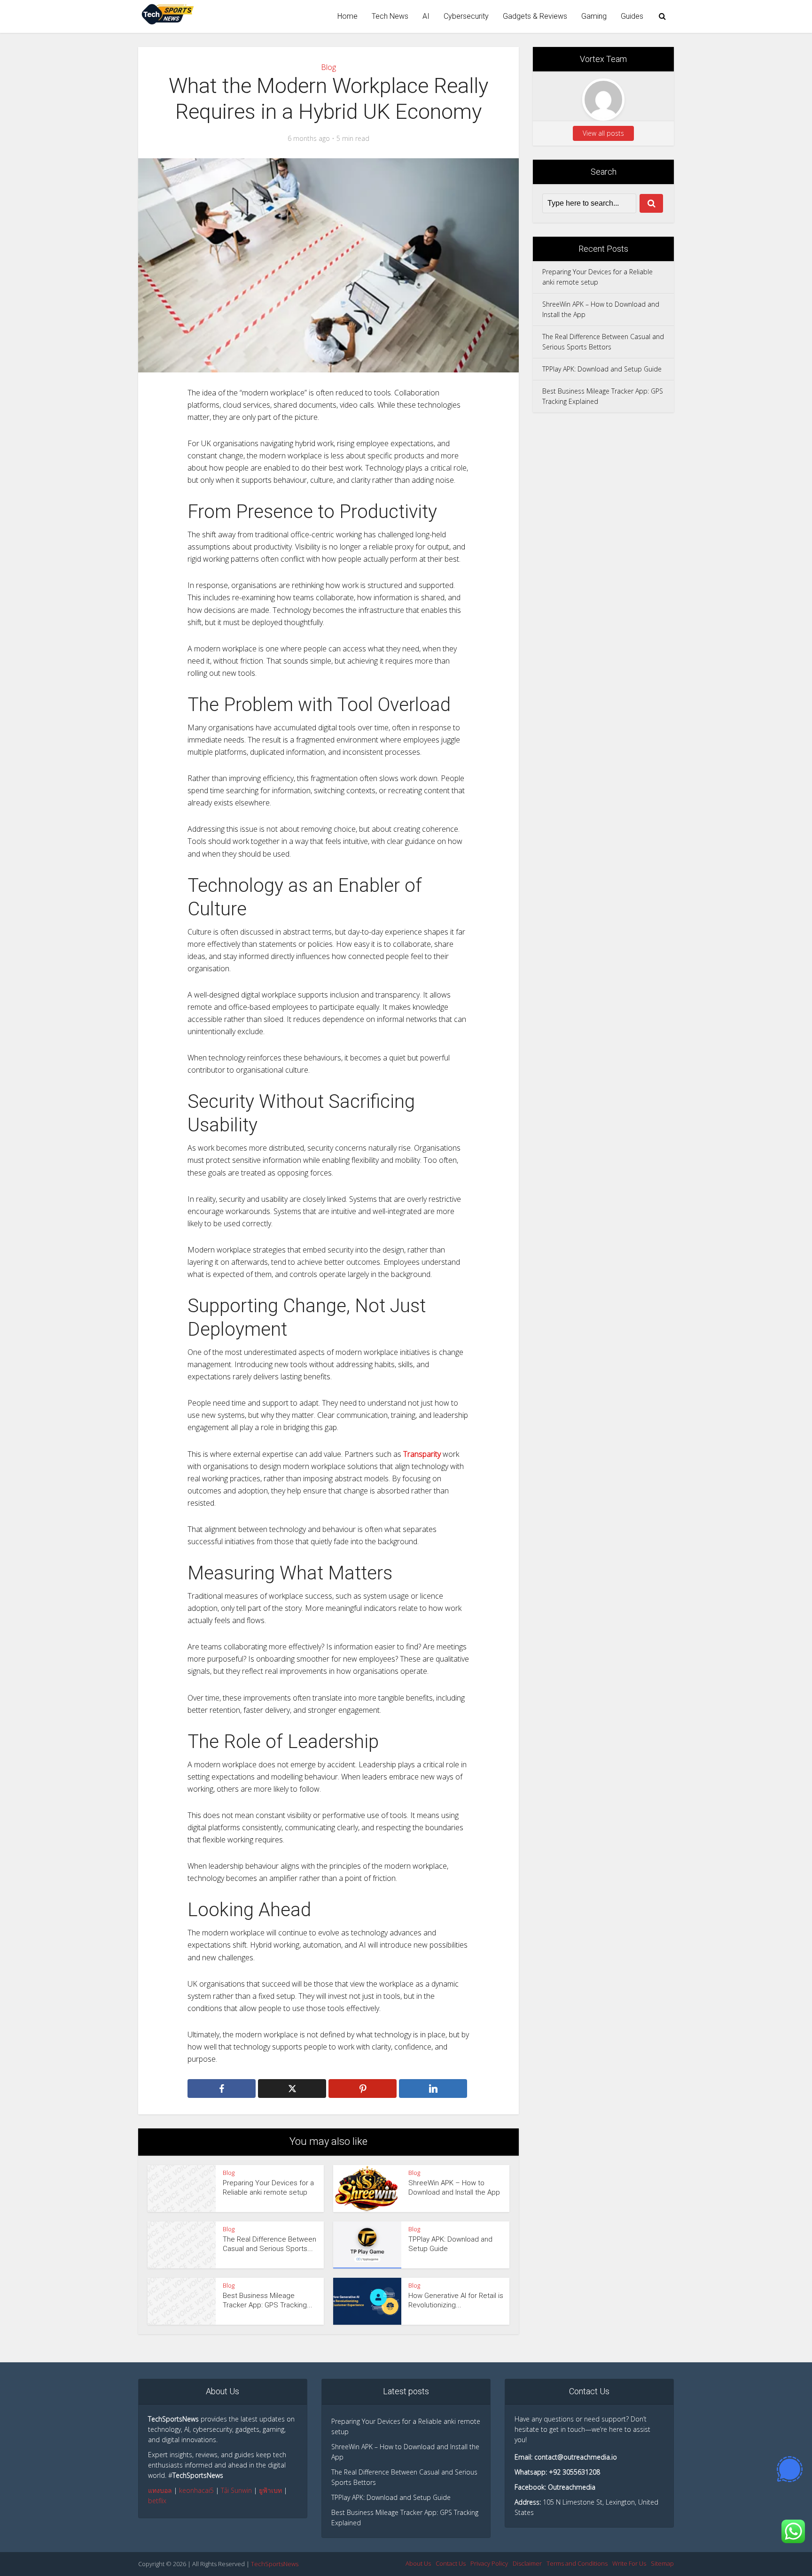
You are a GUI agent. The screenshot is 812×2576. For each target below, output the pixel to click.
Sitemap (662, 2563)
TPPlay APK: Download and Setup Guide (602, 369)
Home (347, 16)
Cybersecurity (466, 16)
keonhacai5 (196, 2490)
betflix (157, 2501)
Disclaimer (527, 2563)
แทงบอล (160, 2490)
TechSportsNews (275, 2564)
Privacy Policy (489, 2563)
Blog (328, 67)
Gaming (594, 16)
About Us (418, 2563)
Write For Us (629, 2563)
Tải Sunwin (236, 2490)
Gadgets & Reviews (535, 16)
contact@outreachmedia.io (576, 2457)
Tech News (390, 16)
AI (426, 16)
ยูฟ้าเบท (270, 2490)
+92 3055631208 (574, 2472)
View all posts (603, 133)
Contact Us (451, 2563)
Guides (632, 16)
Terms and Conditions (577, 2563)
